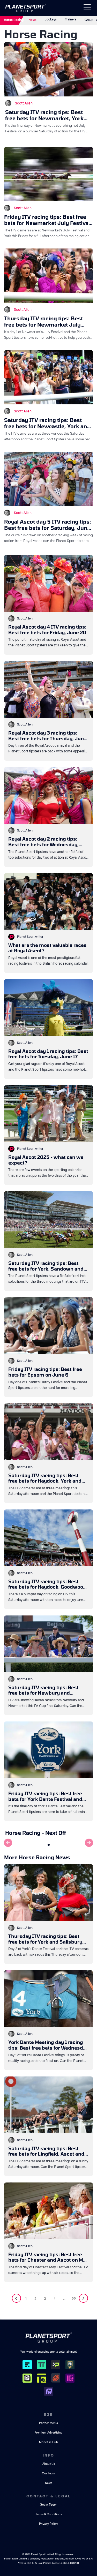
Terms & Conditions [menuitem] (49, 2514)
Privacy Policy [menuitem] (48, 2524)
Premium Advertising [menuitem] (48, 2433)
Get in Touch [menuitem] (49, 2505)
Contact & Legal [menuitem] (49, 2496)
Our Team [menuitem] (48, 2473)
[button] (49, 1845)
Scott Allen (24, 103)
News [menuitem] (49, 2483)
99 (74, 2299)
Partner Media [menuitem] (48, 2423)
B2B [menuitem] (48, 2414)
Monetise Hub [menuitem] (48, 2442)
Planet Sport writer (30, 937)
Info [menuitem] (48, 2455)
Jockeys (51, 19)
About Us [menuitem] (49, 2464)
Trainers (71, 19)
